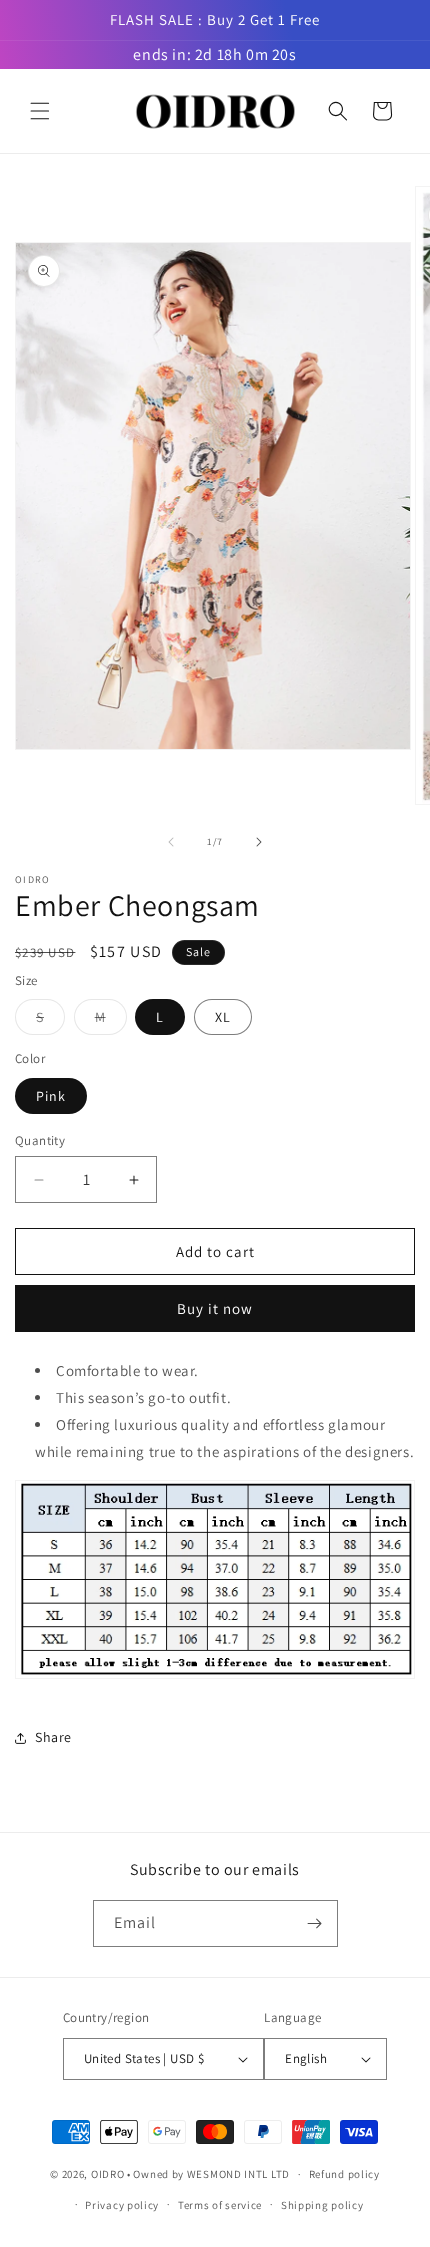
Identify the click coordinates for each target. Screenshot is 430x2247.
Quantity (40, 1140)
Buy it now (215, 1308)
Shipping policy (322, 2205)
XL (223, 1017)
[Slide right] (259, 842)
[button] (40, 111)
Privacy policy (122, 2205)
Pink (51, 1096)
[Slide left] (171, 842)
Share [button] (53, 1737)
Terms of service (220, 2205)
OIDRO (108, 2174)
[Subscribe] (315, 1923)
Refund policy (344, 2174)
